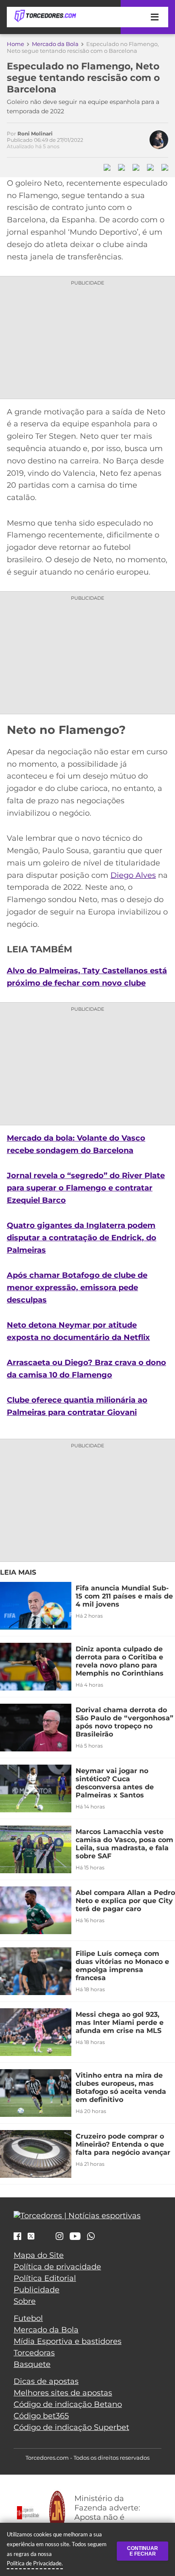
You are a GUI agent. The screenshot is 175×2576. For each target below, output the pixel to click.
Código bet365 (41, 2416)
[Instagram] (59, 2237)
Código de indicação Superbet (71, 2427)
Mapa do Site (39, 2255)
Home (16, 44)
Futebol (28, 2318)
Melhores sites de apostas (63, 2393)
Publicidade (37, 2290)
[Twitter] (31, 2236)
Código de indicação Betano (68, 2404)
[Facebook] (17, 2237)
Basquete (32, 2364)
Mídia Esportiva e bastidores (68, 2341)
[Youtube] (75, 2237)
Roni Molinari (35, 134)
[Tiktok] (45, 2238)
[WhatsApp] (91, 2237)
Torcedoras (34, 2353)
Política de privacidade (57, 2267)
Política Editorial (45, 2278)
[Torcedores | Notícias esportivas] (45, 16)
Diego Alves (133, 875)
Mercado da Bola (55, 44)
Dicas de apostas (46, 2381)
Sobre (25, 2301)
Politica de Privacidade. (35, 2563)
